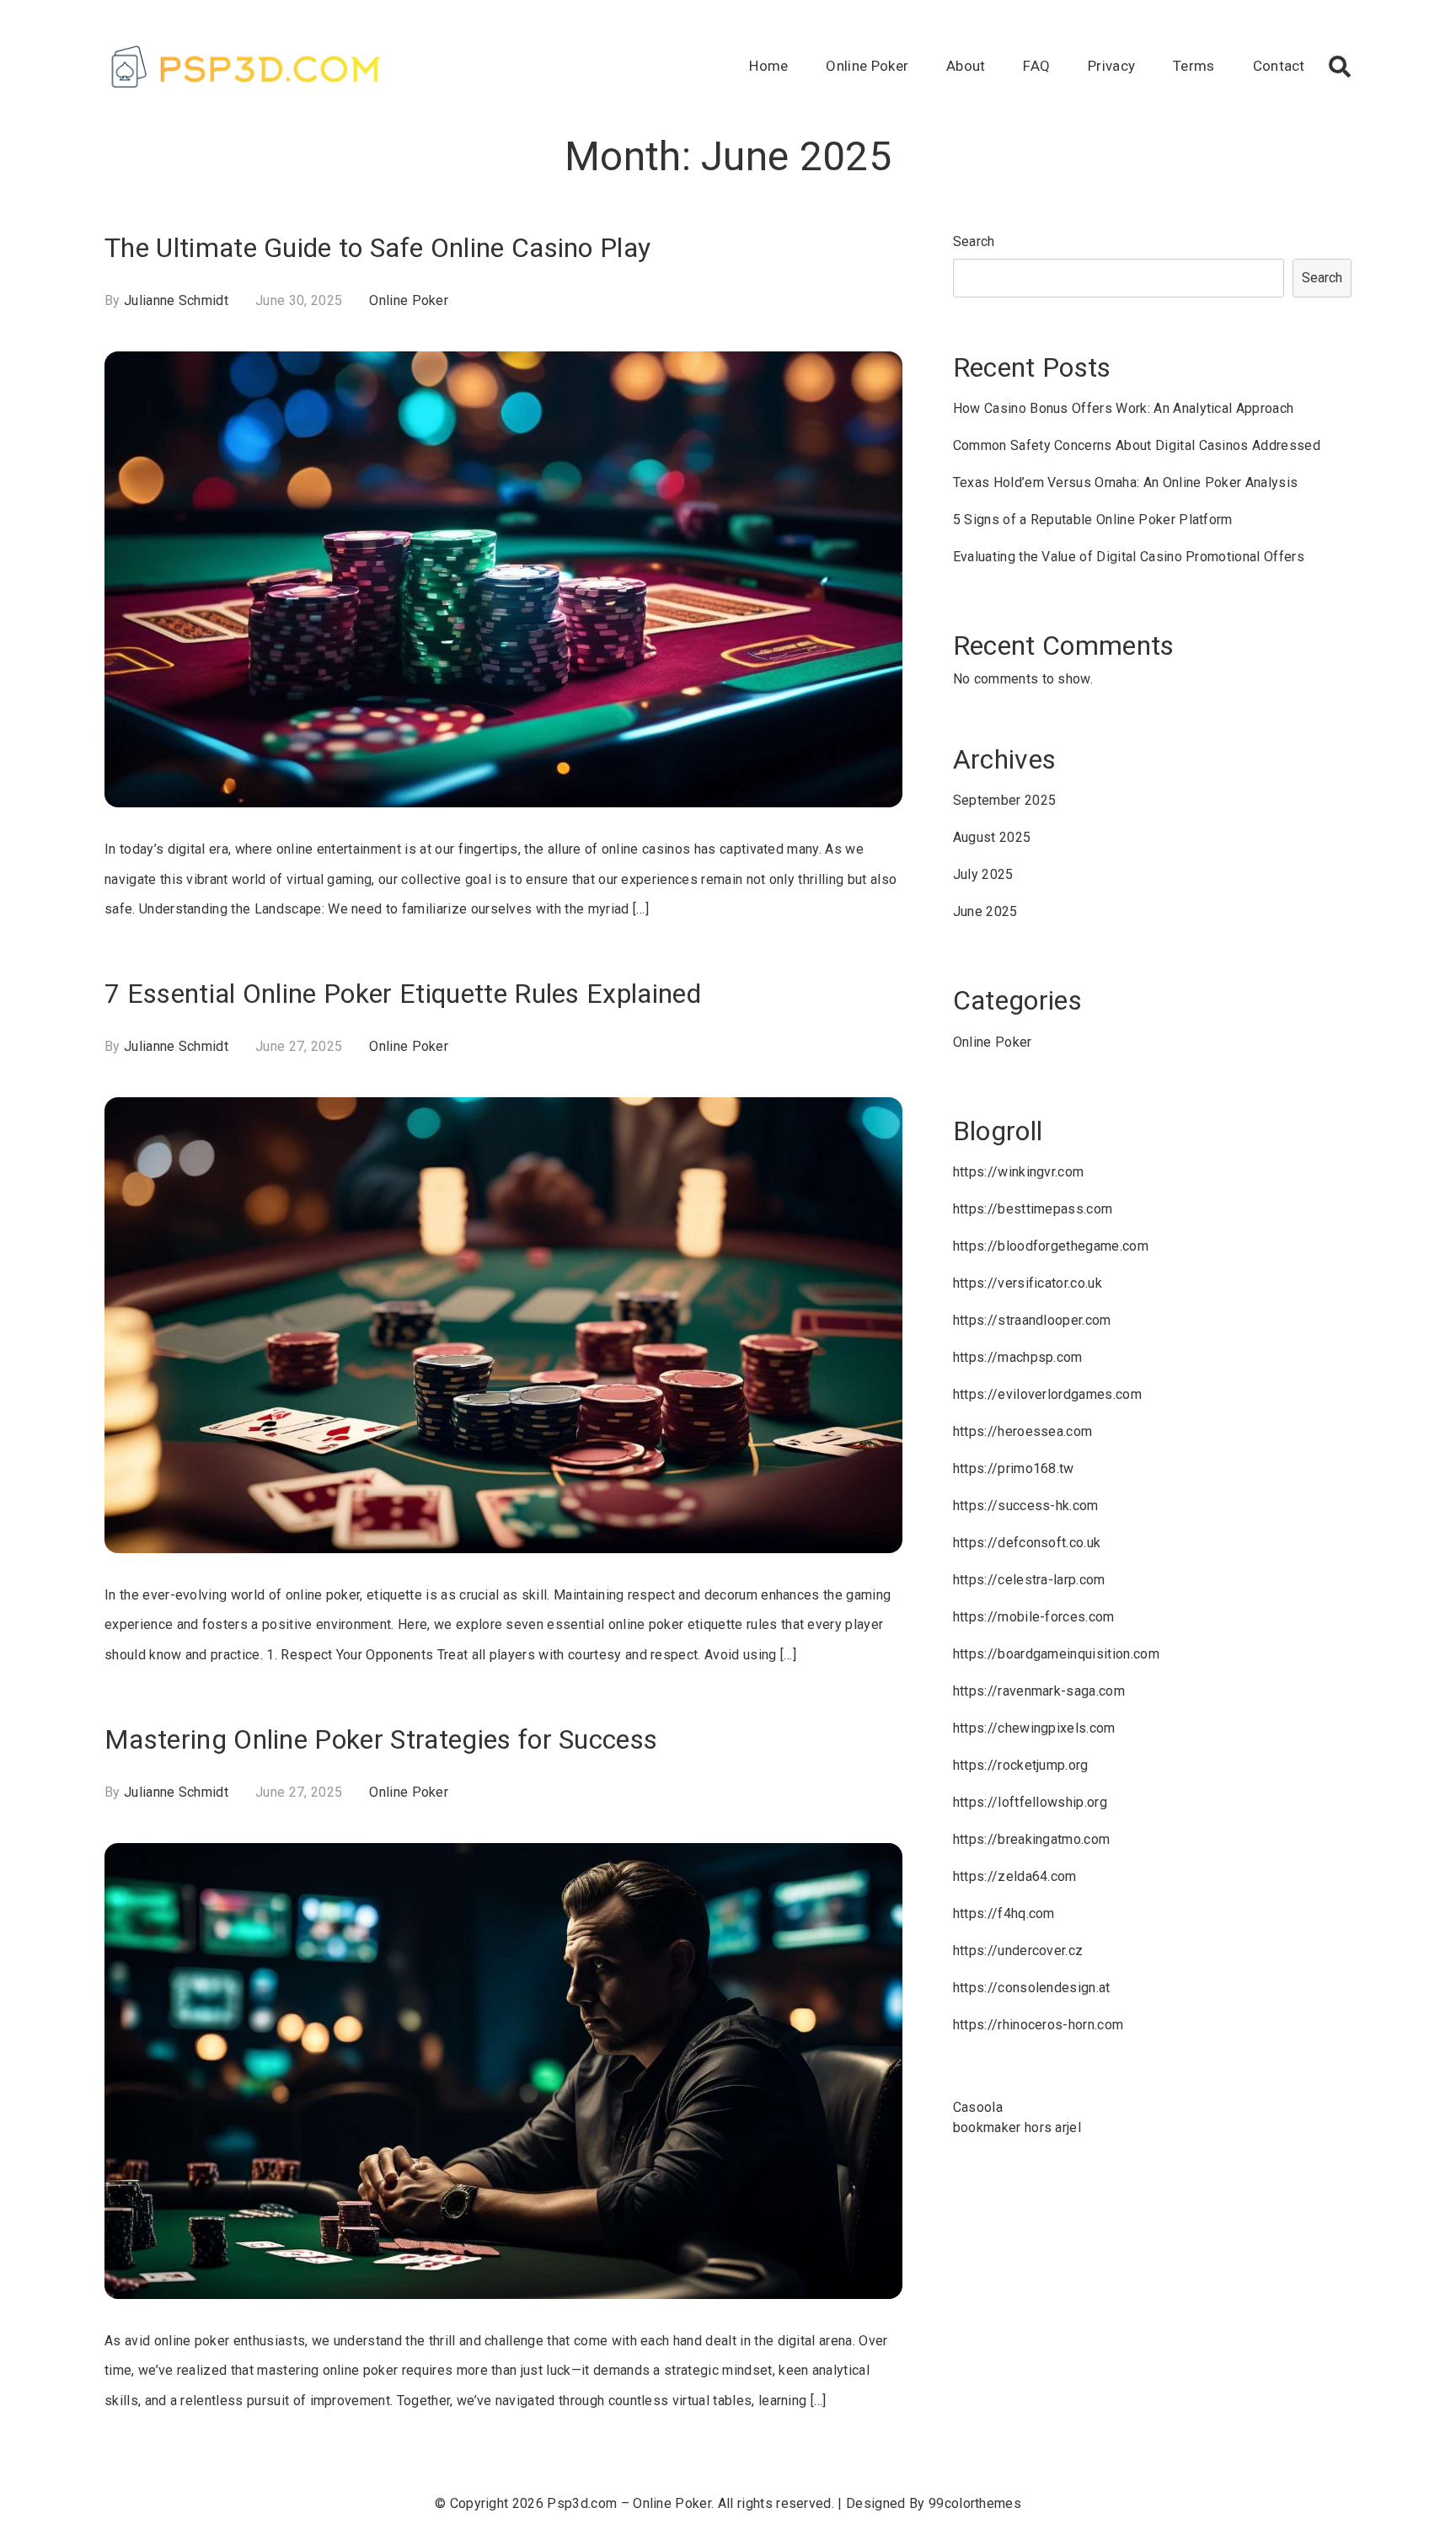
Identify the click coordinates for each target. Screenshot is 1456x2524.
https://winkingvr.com (1019, 1172)
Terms (1194, 66)
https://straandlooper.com (1032, 1320)
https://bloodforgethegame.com (1051, 1246)
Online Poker (867, 66)
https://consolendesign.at (1032, 1988)
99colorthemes (975, 2503)
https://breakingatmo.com (1032, 1839)
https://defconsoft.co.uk (1027, 1543)
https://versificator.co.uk (1028, 1283)
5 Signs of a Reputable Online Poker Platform (1093, 520)
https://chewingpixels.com (1034, 1728)
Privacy (1111, 66)
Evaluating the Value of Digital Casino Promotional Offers (1129, 557)
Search (974, 241)
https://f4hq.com (1004, 1913)
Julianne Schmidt (176, 300)
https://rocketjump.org (1021, 1765)
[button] (1340, 67)
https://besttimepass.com (1033, 1209)
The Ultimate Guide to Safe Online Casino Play (377, 248)
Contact (1279, 66)
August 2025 (992, 837)
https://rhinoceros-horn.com (1038, 2025)
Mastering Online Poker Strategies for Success (381, 1739)
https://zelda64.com (1015, 1876)
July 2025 (983, 874)
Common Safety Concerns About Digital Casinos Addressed (1137, 445)
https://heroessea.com (1023, 1431)
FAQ (1036, 66)
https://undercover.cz (1018, 1951)
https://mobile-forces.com (1034, 1617)
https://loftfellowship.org (1030, 1802)
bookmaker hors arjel (1017, 2127)
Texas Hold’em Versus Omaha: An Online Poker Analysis (1126, 482)
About (966, 66)
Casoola (978, 2107)
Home (768, 66)
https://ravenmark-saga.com (1039, 1691)
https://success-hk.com (1026, 1506)
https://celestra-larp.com (1029, 1580)
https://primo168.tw (1014, 1468)
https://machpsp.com (1018, 1357)
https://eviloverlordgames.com (1047, 1394)
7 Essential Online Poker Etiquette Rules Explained (403, 994)
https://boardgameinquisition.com (1056, 1654)
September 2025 (1004, 800)
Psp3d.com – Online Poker (629, 2503)
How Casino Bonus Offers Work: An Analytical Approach (1124, 408)
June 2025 (985, 911)
